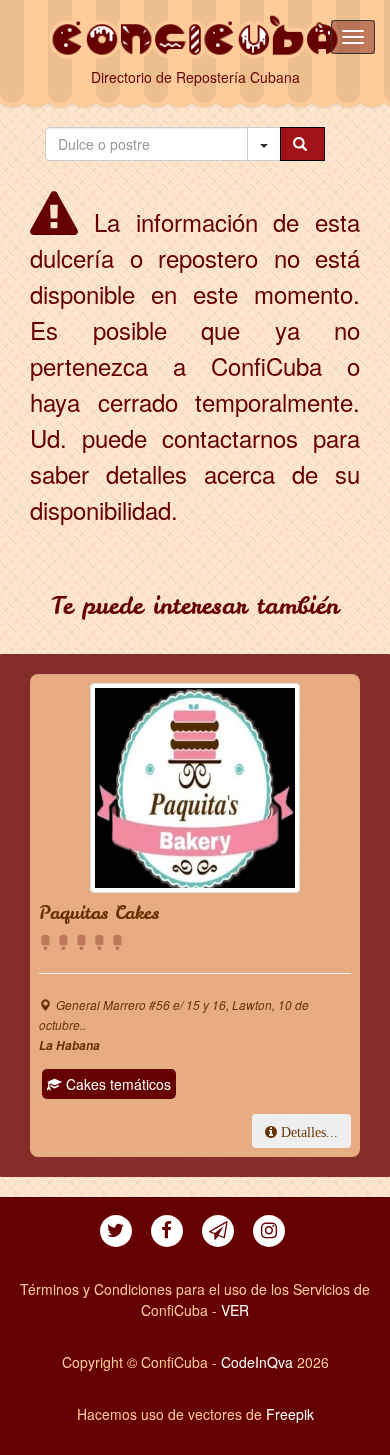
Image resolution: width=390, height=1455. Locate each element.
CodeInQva (257, 1362)
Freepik (290, 1414)
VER (235, 1310)
